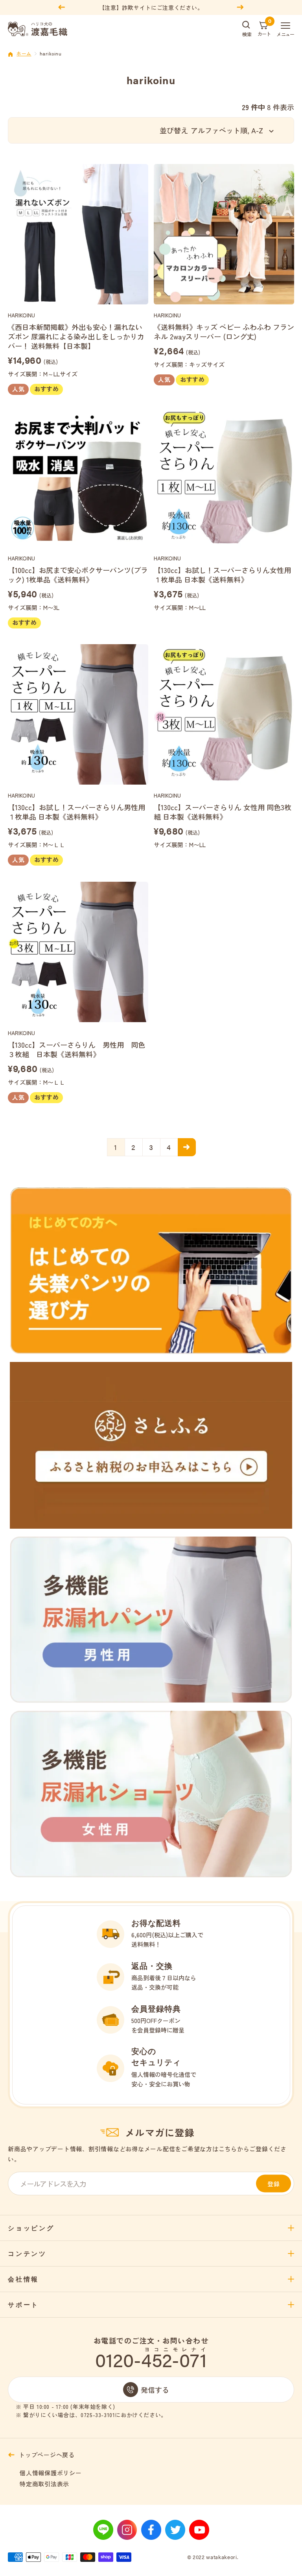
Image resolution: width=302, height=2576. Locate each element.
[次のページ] (187, 1147)
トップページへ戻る (47, 2455)
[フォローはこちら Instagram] (127, 2530)
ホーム (24, 53)
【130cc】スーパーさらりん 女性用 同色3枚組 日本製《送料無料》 (223, 812)
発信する (155, 2390)
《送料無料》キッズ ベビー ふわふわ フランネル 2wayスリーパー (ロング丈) (224, 332)
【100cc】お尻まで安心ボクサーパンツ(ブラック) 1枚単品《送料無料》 (78, 575)
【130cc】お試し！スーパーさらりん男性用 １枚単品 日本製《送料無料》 (78, 812)
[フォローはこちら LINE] (103, 2530)
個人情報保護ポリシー (51, 2473)
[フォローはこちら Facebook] (151, 2530)
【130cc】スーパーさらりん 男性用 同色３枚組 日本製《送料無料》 (76, 1049)
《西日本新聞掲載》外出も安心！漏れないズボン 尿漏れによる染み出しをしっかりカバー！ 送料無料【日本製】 (76, 336)
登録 (274, 2184)
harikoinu (21, 315)
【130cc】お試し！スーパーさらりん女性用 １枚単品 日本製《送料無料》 (224, 575)
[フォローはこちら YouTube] (199, 2530)
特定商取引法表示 (44, 2484)
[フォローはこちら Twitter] (175, 2530)
